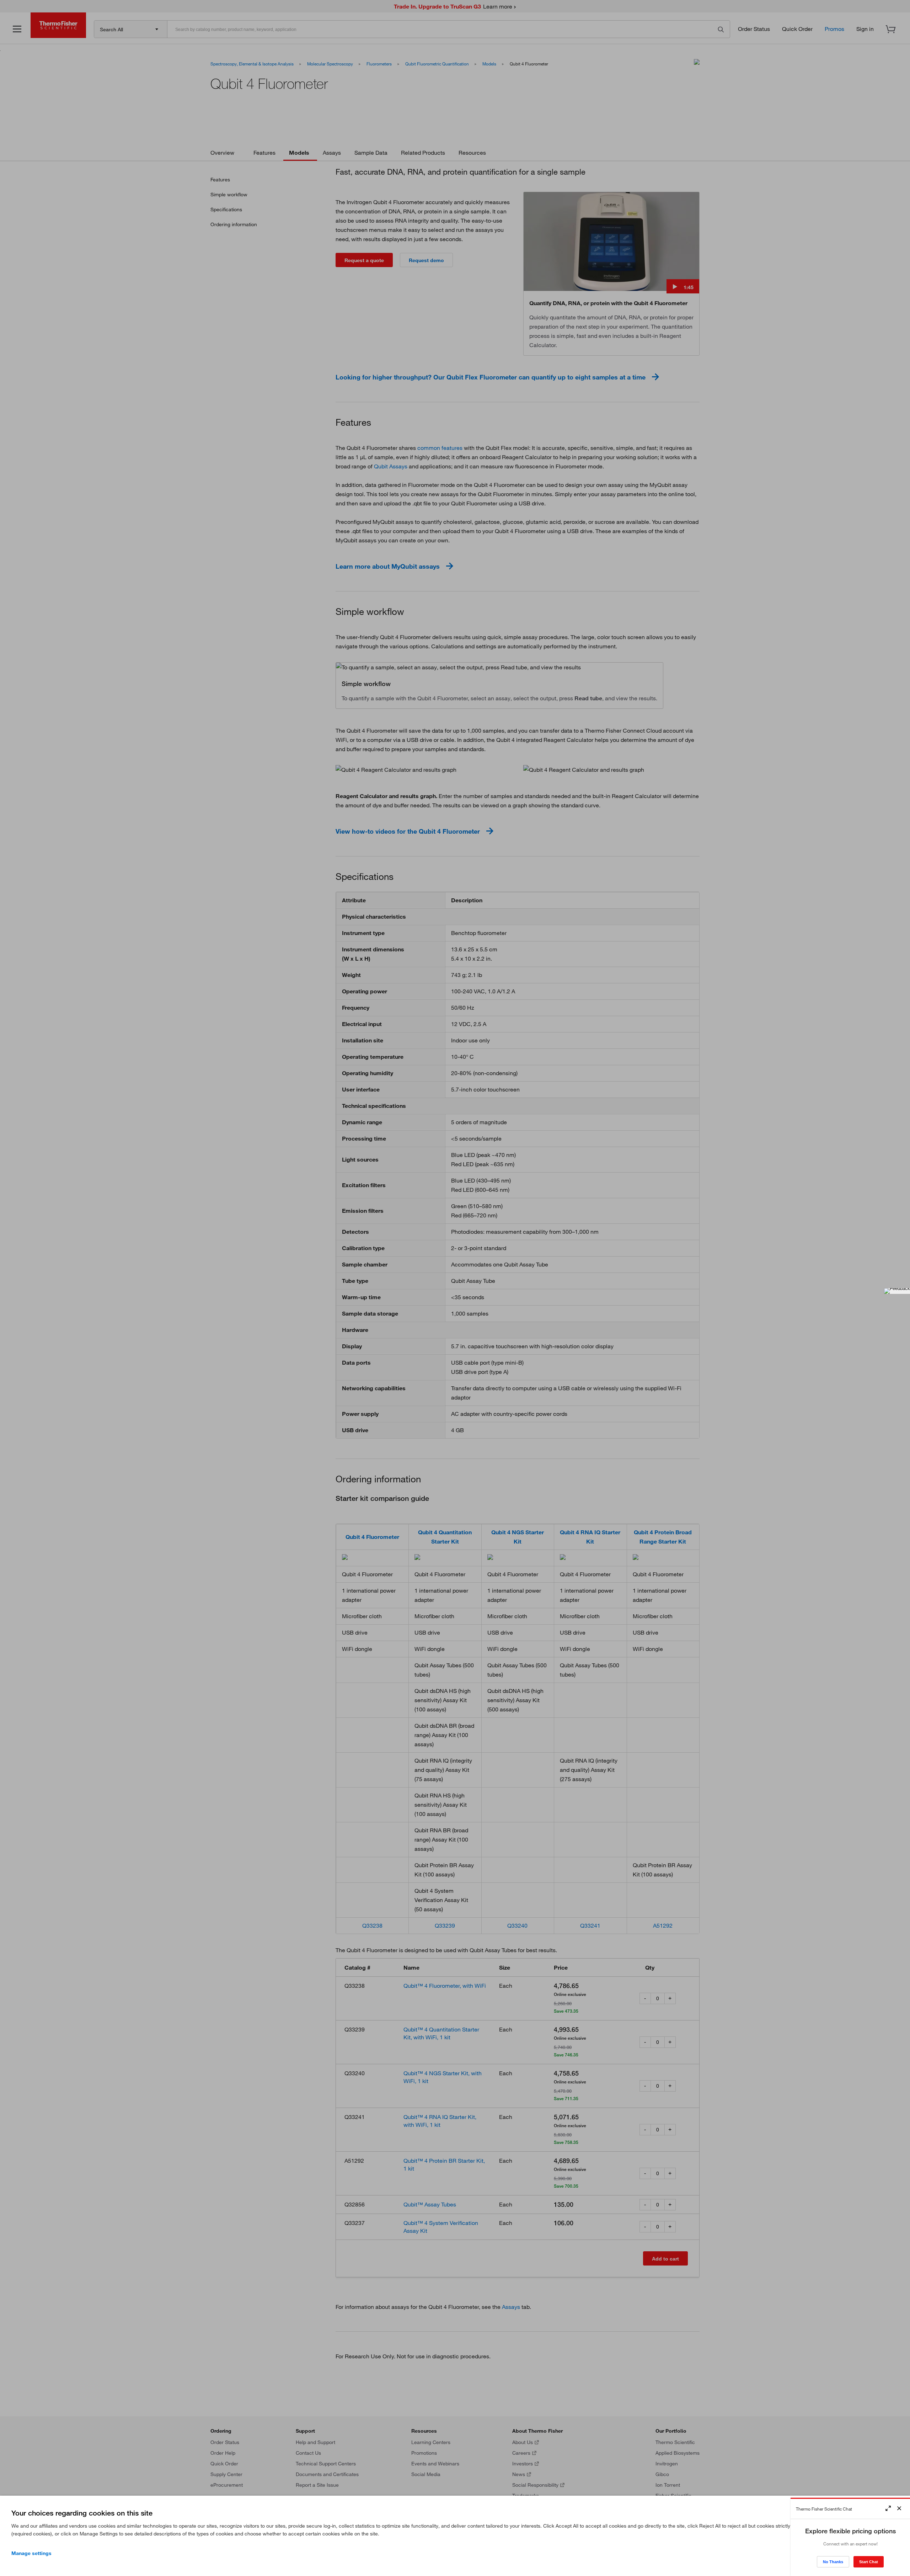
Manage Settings (31, 2553)
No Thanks (833, 2562)
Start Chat (869, 2562)
